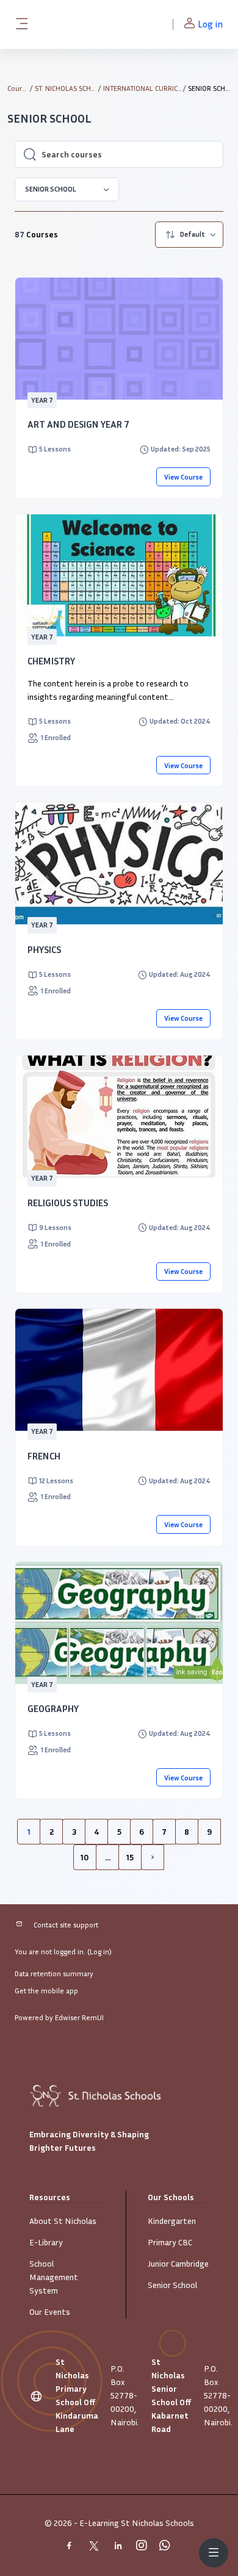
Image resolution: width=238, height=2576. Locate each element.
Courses (18, 88)
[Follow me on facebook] (72, 2547)
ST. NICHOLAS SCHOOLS (66, 88)
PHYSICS (44, 949)
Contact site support (66, 1925)
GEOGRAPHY (53, 1708)
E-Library (46, 2242)
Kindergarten (172, 2221)
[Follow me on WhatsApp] (167, 2547)
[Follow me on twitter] (96, 2547)
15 (130, 1857)
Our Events (50, 2312)
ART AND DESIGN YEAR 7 (78, 424)
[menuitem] (189, 235)
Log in (210, 24)
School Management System (54, 2277)
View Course (183, 477)
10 (85, 1857)
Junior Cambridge (178, 2263)
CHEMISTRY (51, 661)
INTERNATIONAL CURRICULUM (143, 88)
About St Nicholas (63, 2221)
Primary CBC (170, 2242)
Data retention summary (54, 1973)
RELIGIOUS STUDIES (68, 1203)
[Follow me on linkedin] (121, 2547)
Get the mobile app (46, 1991)
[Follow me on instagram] (144, 2547)
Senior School (172, 2285)
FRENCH (44, 1456)
